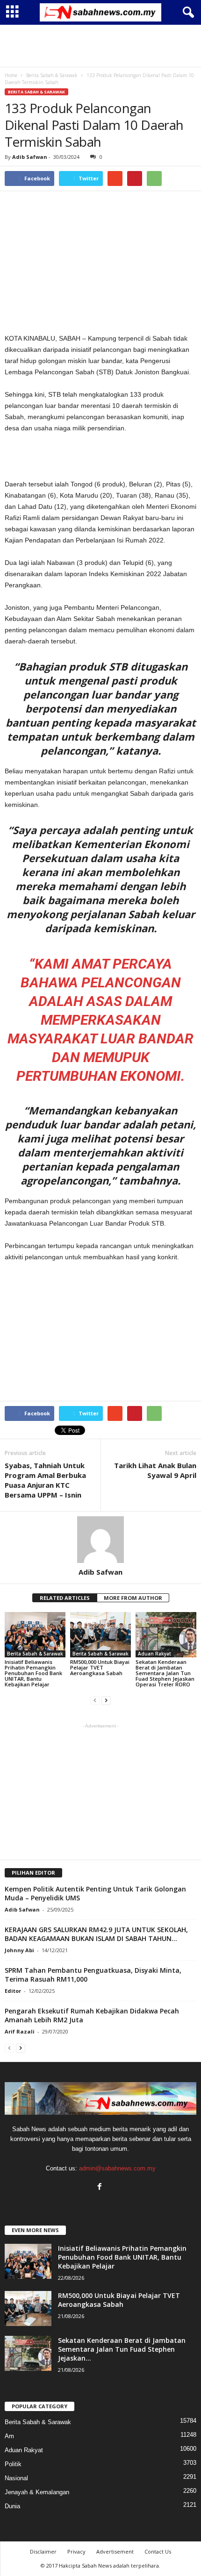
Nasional (16, 2478)
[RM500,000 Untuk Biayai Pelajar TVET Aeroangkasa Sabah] (100, 1635)
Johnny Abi (19, 1950)
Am (9, 2436)
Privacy (76, 2551)
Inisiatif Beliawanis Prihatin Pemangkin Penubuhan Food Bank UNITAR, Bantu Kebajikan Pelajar (33, 1673)
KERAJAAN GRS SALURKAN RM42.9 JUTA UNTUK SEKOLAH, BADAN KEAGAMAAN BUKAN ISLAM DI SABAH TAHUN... (96, 1934)
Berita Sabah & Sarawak (36, 92)
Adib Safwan (30, 157)
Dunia (12, 2506)
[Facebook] (101, 2187)
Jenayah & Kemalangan (37, 2492)
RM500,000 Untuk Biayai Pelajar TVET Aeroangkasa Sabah (100, 1667)
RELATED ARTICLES (65, 1598)
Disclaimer (43, 2551)
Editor (13, 1991)
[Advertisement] (100, 46)
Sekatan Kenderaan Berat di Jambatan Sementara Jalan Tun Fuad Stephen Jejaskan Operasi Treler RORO (165, 1673)
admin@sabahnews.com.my (117, 2168)
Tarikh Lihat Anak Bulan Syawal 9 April (155, 1470)
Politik (13, 2464)
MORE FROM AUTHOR (133, 1598)
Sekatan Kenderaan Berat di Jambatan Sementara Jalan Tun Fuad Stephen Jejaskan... (122, 2349)
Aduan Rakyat (154, 1654)
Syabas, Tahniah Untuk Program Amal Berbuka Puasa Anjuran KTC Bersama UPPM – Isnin (45, 1480)
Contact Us (158, 2551)
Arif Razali (20, 2031)
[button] (187, 13)
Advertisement (115, 2551)
